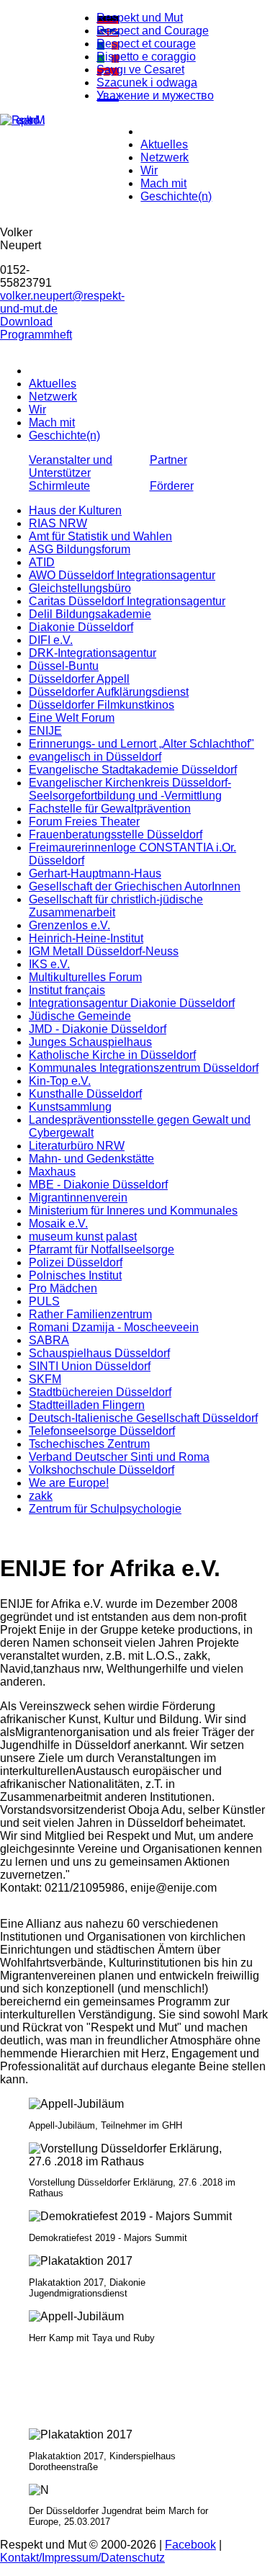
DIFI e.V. (51, 640)
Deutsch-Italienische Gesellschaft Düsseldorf (143, 1418)
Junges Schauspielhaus (90, 1042)
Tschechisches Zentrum (89, 1444)
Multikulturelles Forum (85, 977)
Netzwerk (165, 157)
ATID (42, 562)
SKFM (45, 1379)
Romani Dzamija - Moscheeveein (114, 1327)
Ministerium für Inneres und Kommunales (133, 1211)
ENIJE (45, 731)
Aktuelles (164, 144)
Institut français (67, 990)
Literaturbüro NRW (77, 1146)
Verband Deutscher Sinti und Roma (119, 1457)
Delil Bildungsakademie (90, 614)
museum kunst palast (83, 1236)
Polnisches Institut (75, 1275)
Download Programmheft (36, 328)
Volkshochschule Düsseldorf (102, 1470)
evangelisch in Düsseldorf (95, 757)
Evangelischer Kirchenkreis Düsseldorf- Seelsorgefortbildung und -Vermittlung (130, 789)
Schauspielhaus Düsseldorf (99, 1353)
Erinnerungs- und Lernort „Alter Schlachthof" (141, 744)
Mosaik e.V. (58, 1224)
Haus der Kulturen (75, 510)
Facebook (190, 2545)
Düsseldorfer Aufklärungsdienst (109, 692)
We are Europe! (69, 1483)
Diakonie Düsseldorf (81, 627)
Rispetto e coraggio (146, 57)
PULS (44, 1301)
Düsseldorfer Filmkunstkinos (102, 705)
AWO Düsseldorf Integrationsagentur (122, 575)
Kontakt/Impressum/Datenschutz (82, 2558)
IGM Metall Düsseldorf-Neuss (104, 951)
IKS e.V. (49, 964)
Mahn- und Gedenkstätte (91, 1159)
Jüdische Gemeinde (80, 1016)
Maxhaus (52, 1172)
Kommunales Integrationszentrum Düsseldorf (144, 1068)
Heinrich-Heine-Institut (86, 938)
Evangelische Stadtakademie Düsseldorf (133, 770)
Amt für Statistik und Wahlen (100, 536)
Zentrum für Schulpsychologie (105, 1509)
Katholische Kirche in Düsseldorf (112, 1055)
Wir (149, 170)
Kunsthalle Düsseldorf (85, 1094)
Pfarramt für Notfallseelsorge (102, 1249)
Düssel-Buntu (64, 666)
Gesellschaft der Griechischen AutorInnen (135, 886)
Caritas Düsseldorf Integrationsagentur (127, 601)
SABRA (49, 1340)
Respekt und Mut (140, 18)
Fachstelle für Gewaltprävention (110, 809)
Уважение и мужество (155, 95)
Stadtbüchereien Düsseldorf (100, 1392)
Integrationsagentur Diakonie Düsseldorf (132, 1003)
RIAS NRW (58, 523)
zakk (41, 1496)
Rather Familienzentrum (90, 1314)
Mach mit (163, 183)
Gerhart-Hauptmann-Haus (95, 873)
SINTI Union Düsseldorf (90, 1366)
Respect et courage (146, 44)
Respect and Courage (153, 31)
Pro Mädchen (63, 1288)
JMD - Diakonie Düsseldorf (98, 1029)
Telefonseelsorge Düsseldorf (102, 1431)
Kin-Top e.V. (60, 1081)
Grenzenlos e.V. (69, 925)
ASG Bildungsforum (80, 549)
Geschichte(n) (176, 196)
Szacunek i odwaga (147, 82)
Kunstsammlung (70, 1107)
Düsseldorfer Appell (79, 679)
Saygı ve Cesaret (140, 70)
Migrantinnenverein (78, 1198)
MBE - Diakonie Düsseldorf (98, 1185)
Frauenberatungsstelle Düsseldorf (116, 835)
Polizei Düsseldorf (76, 1262)
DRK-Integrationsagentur (93, 653)
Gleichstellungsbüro (80, 588)
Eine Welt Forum (72, 718)
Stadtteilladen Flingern (87, 1405)
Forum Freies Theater (84, 822)
